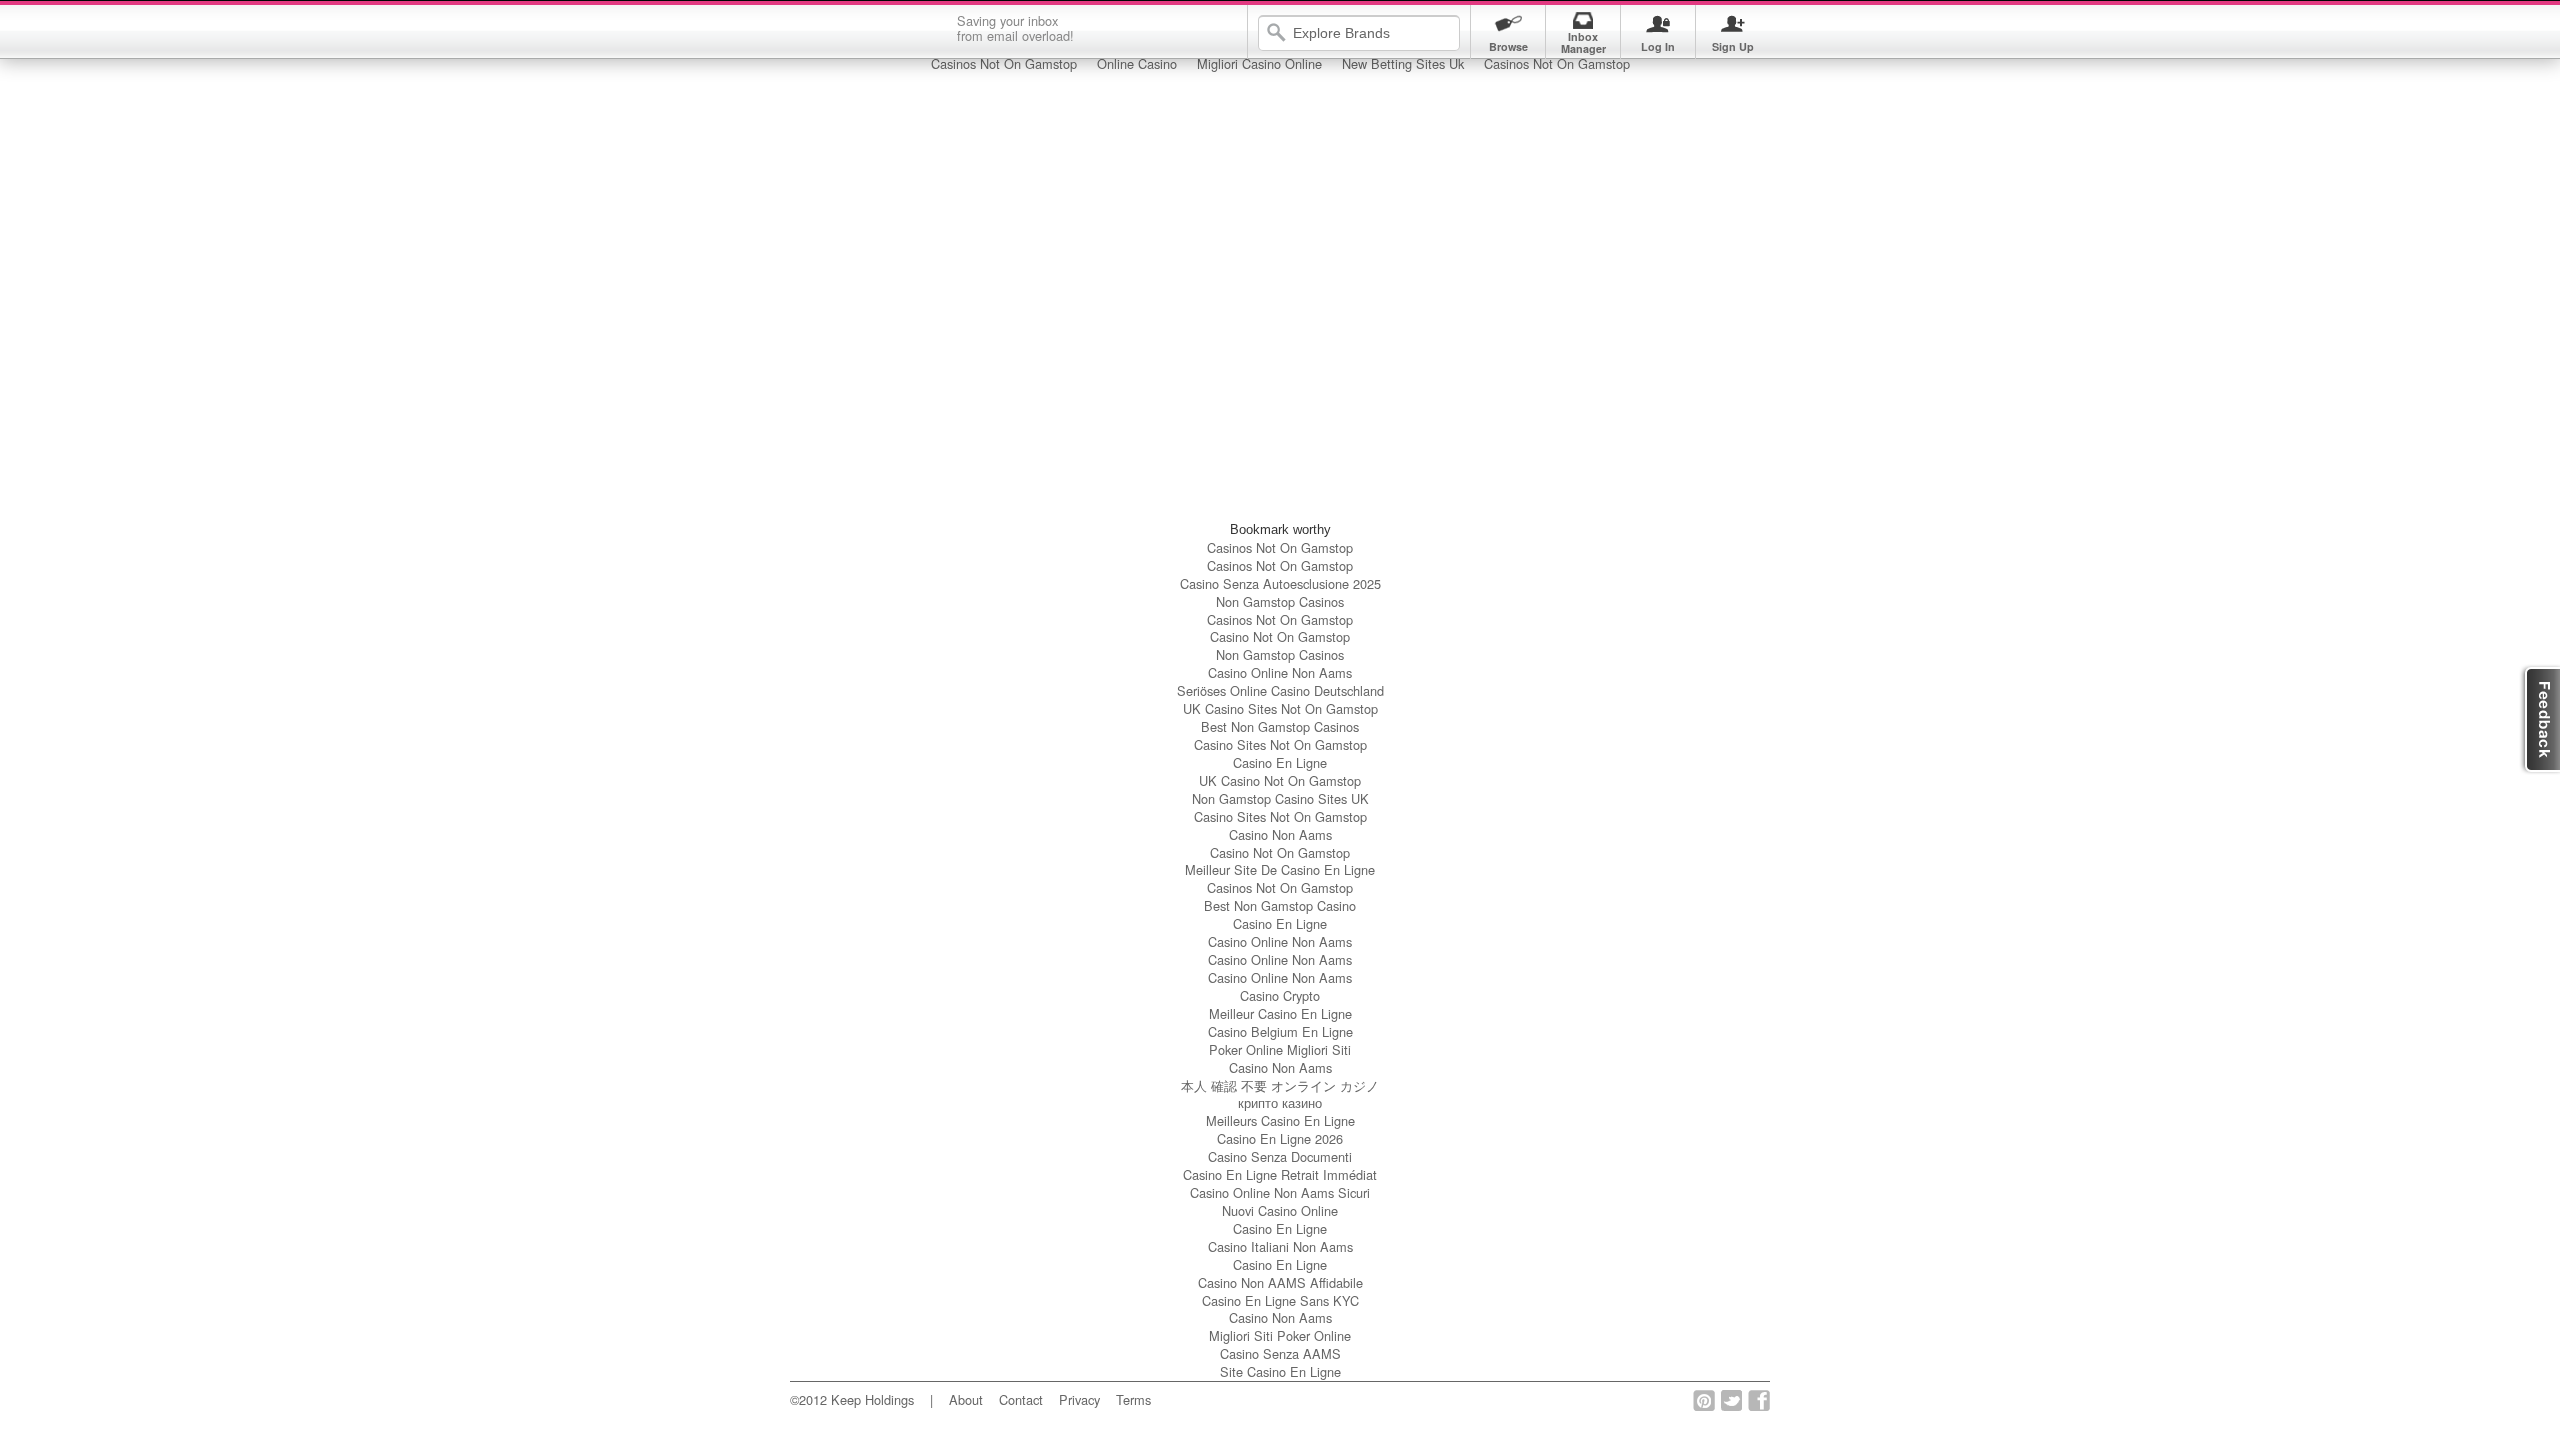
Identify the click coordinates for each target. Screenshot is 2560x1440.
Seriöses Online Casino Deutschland (1280, 690)
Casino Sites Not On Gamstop (1280, 744)
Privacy (1079, 1399)
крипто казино (1280, 1102)
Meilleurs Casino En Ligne (1280, 1120)
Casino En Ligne (1280, 762)
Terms (1133, 1399)
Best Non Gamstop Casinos (1280, 726)
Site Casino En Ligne (1280, 1371)
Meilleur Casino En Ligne (1280, 1013)
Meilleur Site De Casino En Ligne (1280, 869)
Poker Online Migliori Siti (1280, 1049)
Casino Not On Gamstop (1280, 636)
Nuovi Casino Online (1280, 1210)
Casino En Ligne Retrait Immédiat (1280, 1174)
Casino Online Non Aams (1280, 672)
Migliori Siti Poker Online (1280, 1335)
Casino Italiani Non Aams (1280, 1246)
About (966, 1399)
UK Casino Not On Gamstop (1280, 780)
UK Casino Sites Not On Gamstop (1280, 708)
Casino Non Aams (1280, 834)
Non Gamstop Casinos (1280, 601)
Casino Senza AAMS (1280, 1353)
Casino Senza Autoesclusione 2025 (1280, 583)
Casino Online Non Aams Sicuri (1280, 1192)
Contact (1021, 1399)
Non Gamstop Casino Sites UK (1280, 798)
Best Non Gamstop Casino (1280, 905)
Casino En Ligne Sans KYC (1280, 1300)
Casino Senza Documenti (1280, 1156)
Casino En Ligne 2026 (1280, 1138)
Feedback (2539, 719)
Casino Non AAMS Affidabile (1280, 1282)
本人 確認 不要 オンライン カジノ (1280, 1085)
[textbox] (1373, 33)
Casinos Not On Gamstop (1280, 547)
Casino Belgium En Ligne (1280, 1031)
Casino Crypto (1280, 995)
